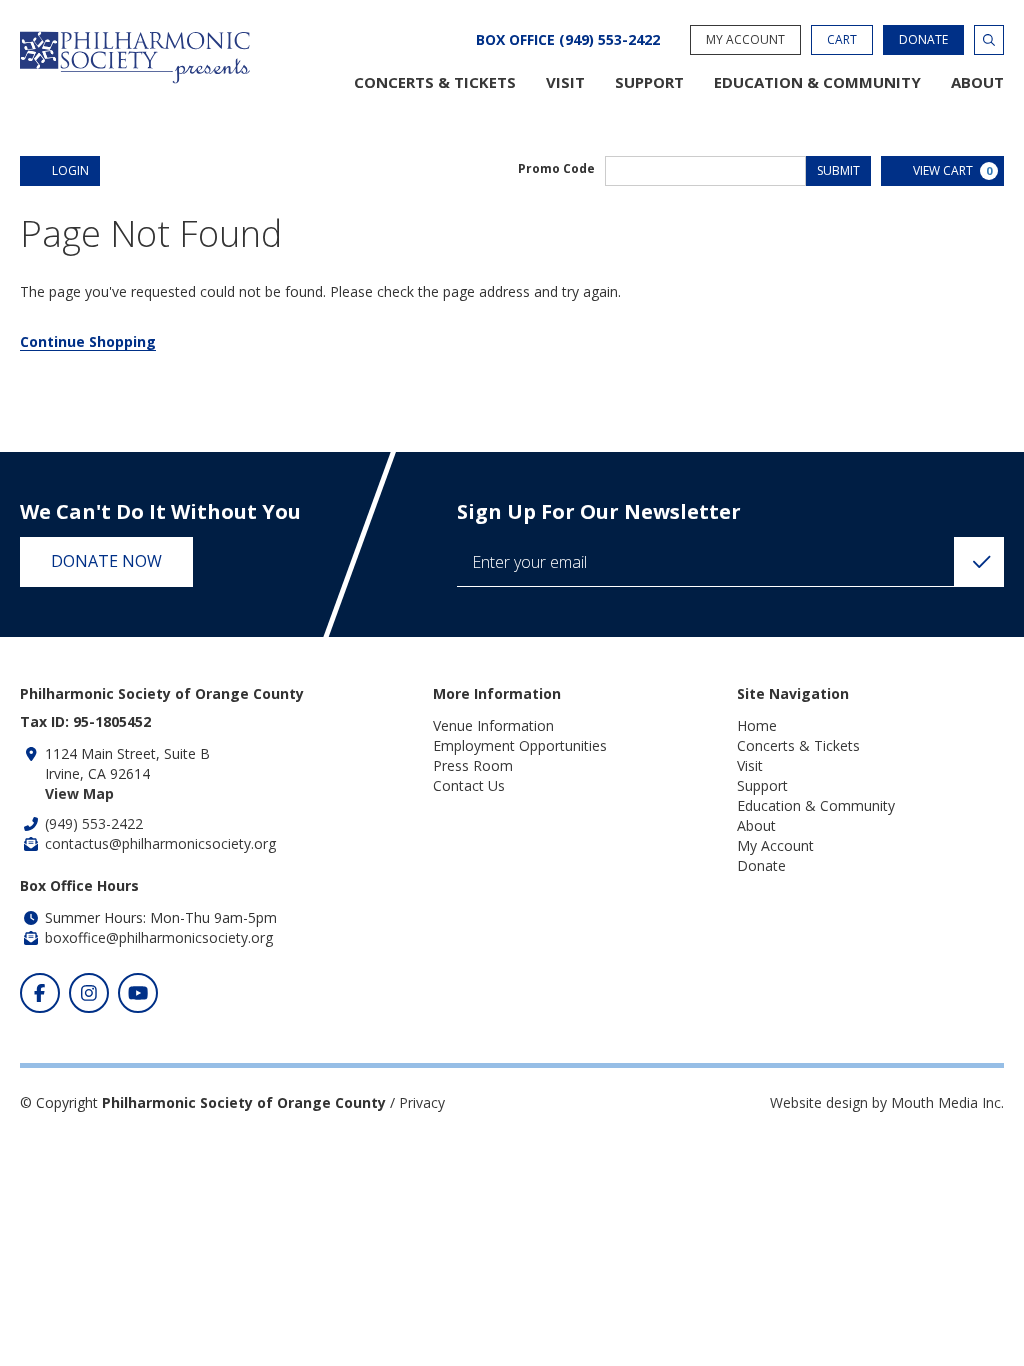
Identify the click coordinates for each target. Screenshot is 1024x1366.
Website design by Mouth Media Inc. (887, 1102)
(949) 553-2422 (94, 823)
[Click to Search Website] (989, 40)
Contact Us (469, 785)
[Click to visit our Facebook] (40, 993)
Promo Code (556, 169)
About (977, 82)
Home (757, 725)
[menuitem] (435, 82)
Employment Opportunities (520, 745)
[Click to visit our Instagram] (89, 993)
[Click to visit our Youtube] (138, 993)
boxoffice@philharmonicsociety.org (159, 937)
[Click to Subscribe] (979, 562)
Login (70, 170)
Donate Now (106, 561)
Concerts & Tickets (435, 82)
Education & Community (817, 82)
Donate (923, 39)
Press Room (473, 765)
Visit (565, 82)
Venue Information (493, 725)
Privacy (422, 1102)
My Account (745, 39)
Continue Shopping (88, 341)
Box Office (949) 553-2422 (568, 40)
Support (649, 82)
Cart (842, 39)
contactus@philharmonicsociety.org (160, 843)
